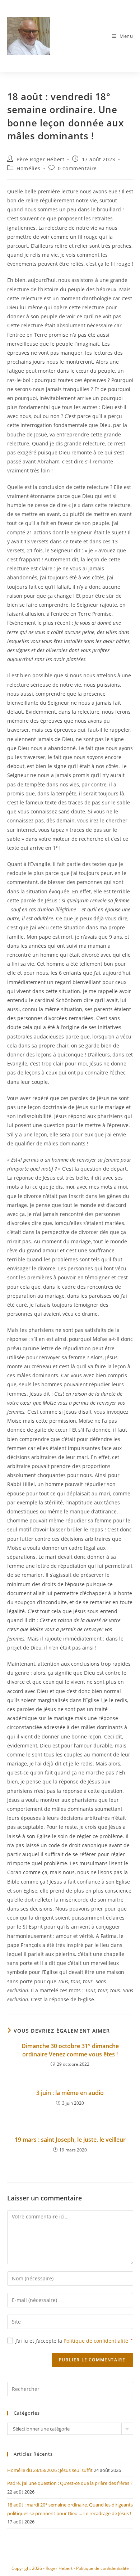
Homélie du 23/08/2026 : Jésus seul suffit (50, 2470)
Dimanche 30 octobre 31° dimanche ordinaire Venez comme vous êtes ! (70, 2050)
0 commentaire (77, 168)
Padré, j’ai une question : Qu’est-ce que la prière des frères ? (70, 2483)
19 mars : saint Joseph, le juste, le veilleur (70, 2140)
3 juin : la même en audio (70, 2093)
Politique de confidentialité (97, 2341)
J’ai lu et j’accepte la (74, 2341)
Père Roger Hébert (40, 159)
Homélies (29, 168)
